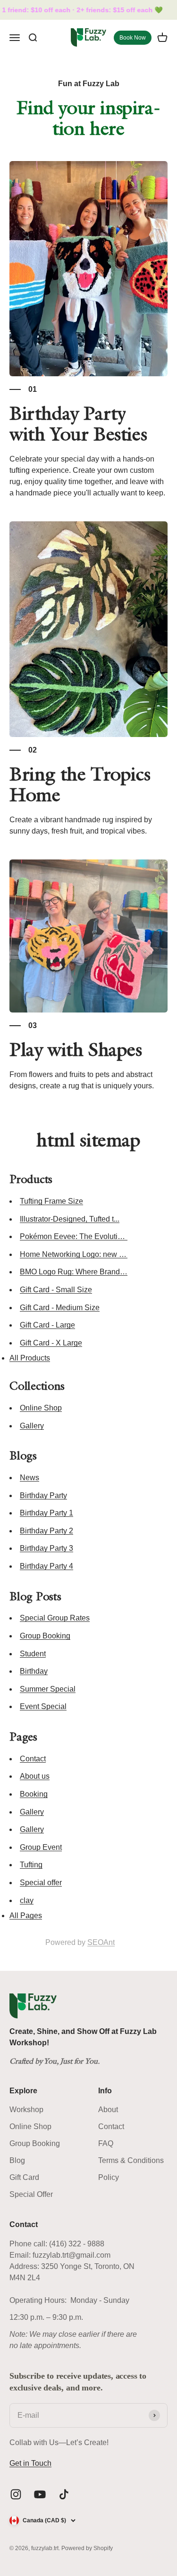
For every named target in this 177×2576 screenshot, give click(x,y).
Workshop (26, 2110)
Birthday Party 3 (46, 1548)
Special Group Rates (55, 1618)
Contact (33, 1759)
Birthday (34, 1671)
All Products (30, 1358)
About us (35, 1776)
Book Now (133, 38)
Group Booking (45, 1636)
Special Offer (31, 2194)
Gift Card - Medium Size (60, 1308)
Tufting (31, 1865)
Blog (17, 2160)
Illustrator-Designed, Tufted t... (70, 1219)
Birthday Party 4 (46, 1566)
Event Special (43, 1706)
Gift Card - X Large (51, 1343)
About (108, 2110)
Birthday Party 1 (46, 1513)
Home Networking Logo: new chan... (80, 1254)
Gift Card (24, 2177)
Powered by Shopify (87, 2548)
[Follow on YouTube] (40, 2494)
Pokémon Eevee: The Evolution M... (80, 1236)
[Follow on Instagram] (16, 2494)
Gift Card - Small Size (56, 1290)
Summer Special (48, 1689)
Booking (34, 1794)
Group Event (41, 1847)
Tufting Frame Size (51, 1201)
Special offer (41, 1883)
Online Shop (41, 1408)
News (29, 1478)
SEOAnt (101, 1942)
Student (33, 1654)
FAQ (106, 2143)
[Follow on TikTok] (64, 2494)
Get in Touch (30, 2463)
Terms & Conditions (131, 2160)
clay (27, 1900)
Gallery (32, 1426)
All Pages (26, 1916)
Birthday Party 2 (46, 1531)
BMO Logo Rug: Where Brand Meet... (82, 1272)
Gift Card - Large (47, 1325)
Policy (109, 2177)
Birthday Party (43, 1495)
